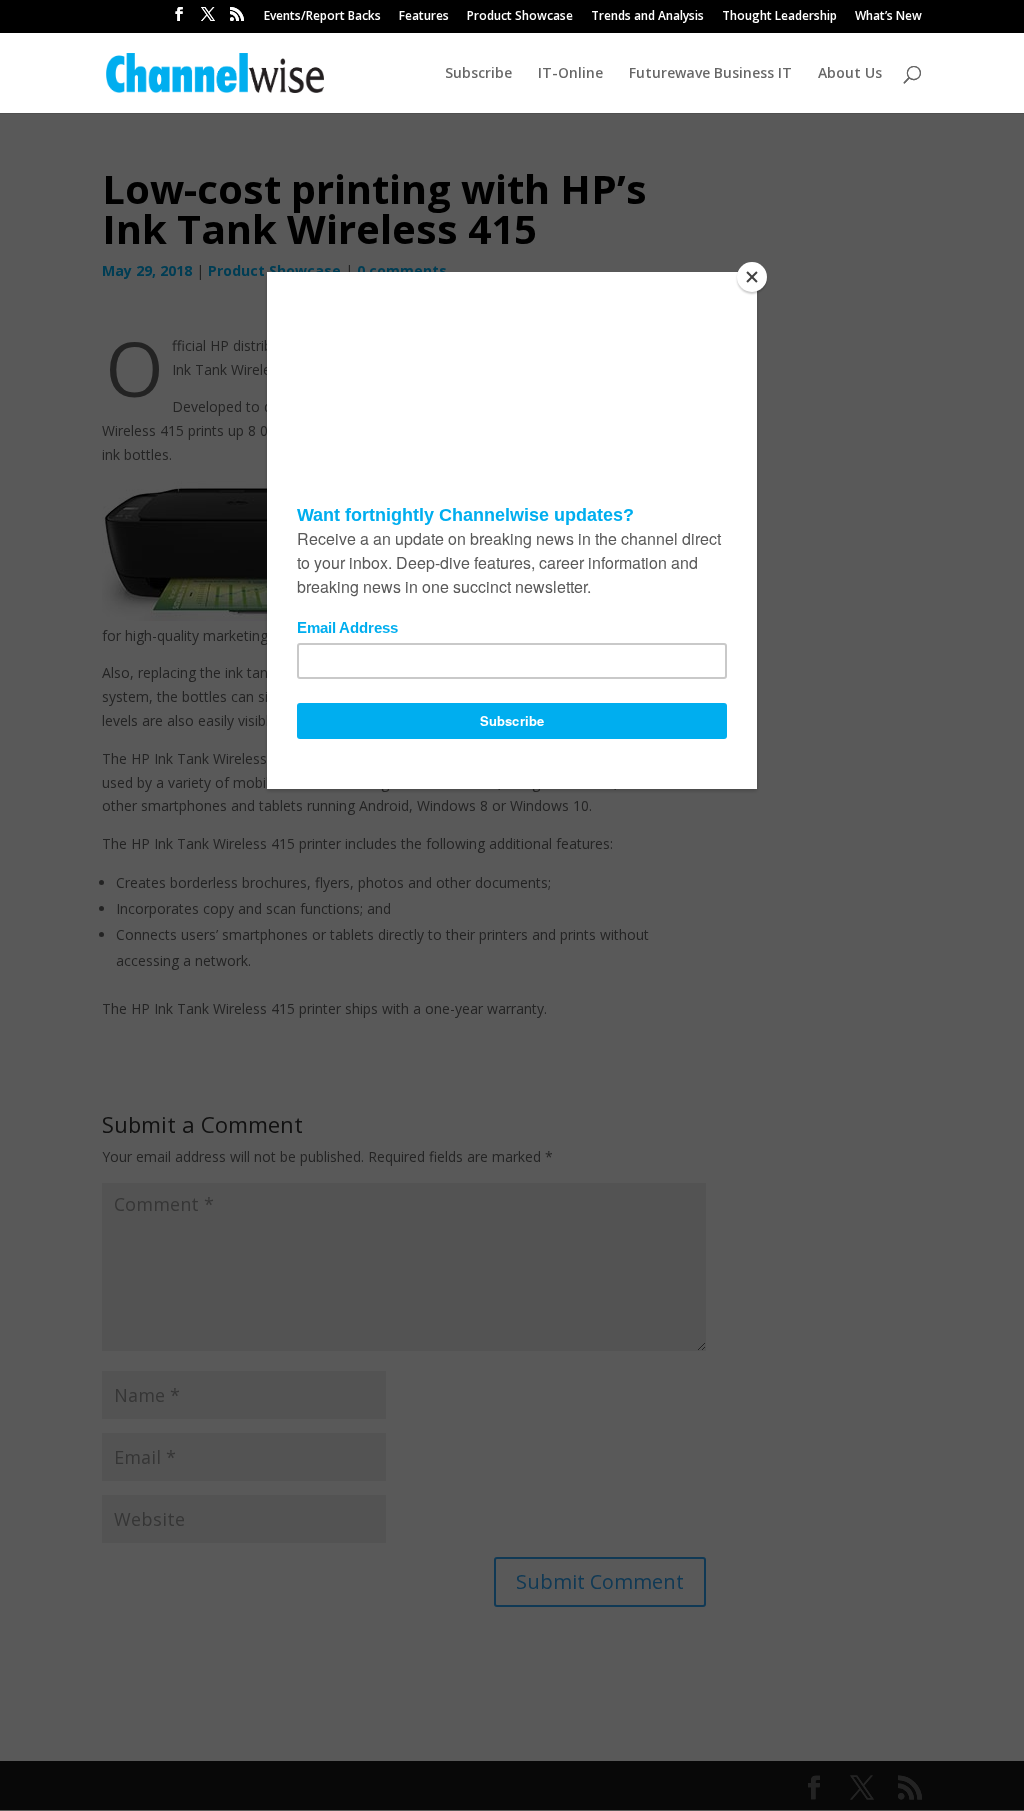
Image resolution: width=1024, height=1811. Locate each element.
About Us (850, 74)
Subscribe (478, 74)
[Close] (752, 277)
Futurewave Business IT (710, 74)
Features (424, 17)
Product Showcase (520, 17)
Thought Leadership (779, 17)
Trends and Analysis (647, 17)
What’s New (888, 17)
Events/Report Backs (322, 17)
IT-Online (570, 74)
